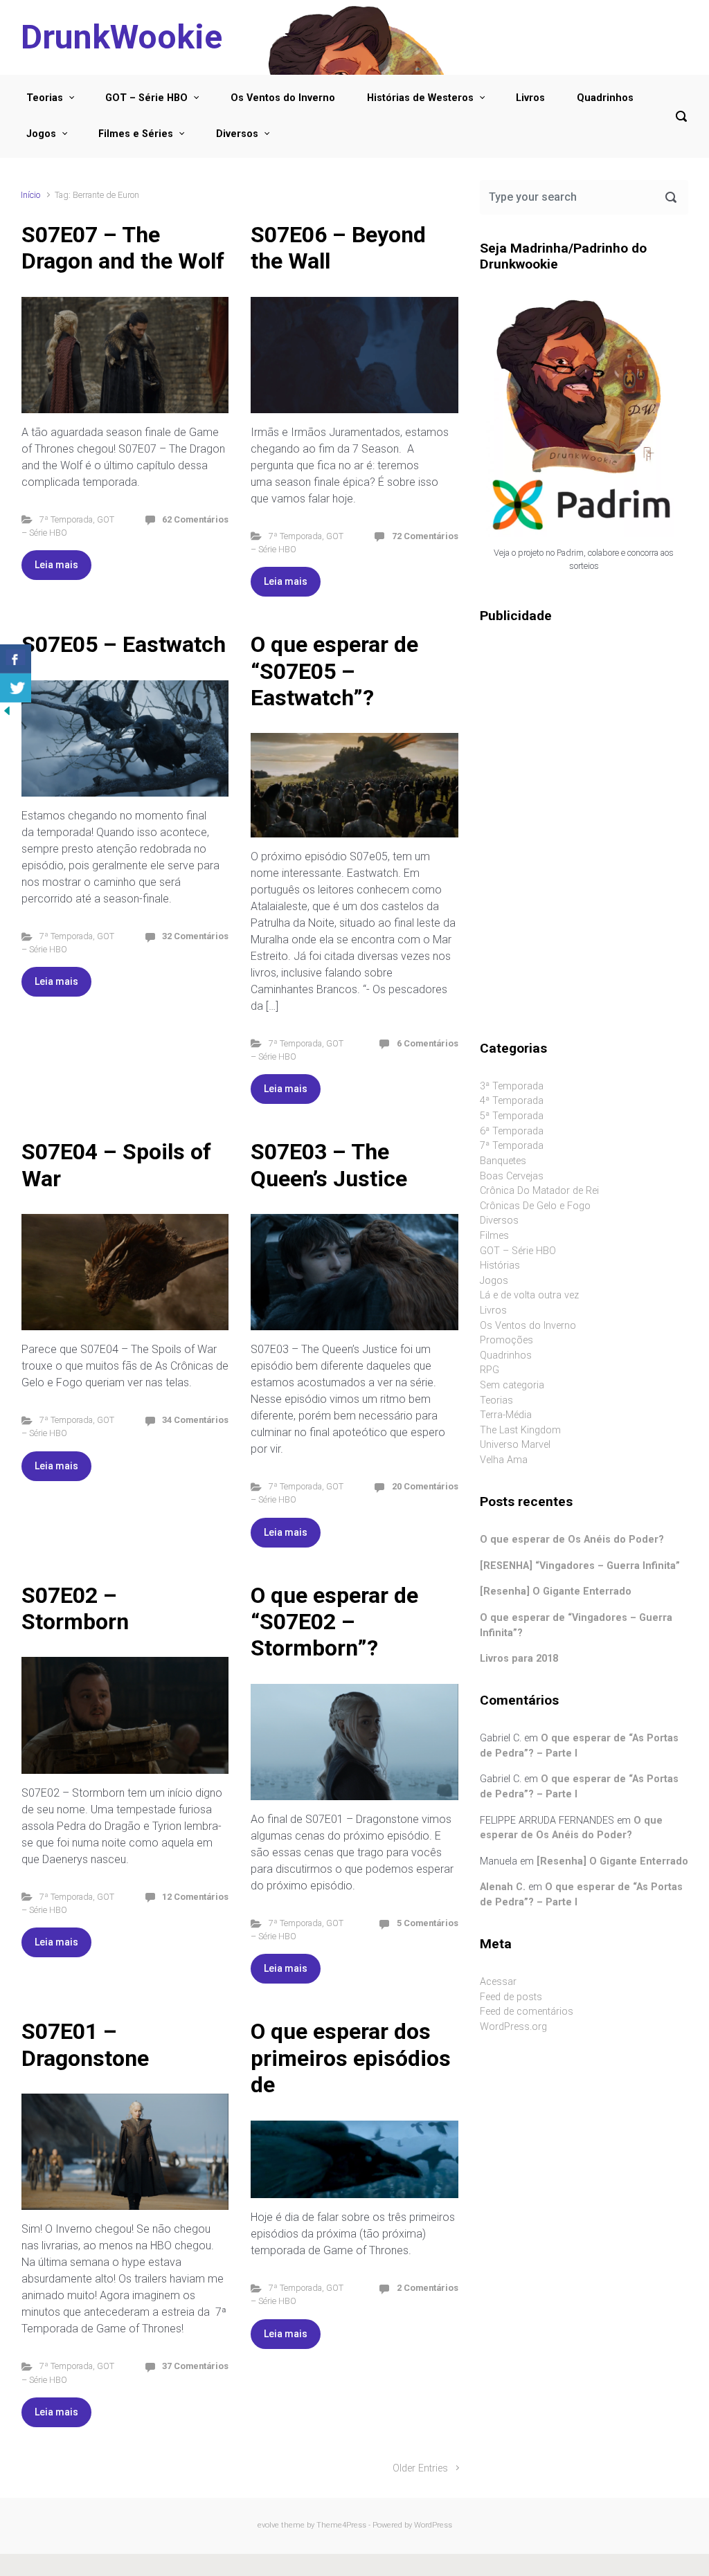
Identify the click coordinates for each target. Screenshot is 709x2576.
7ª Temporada (66, 519)
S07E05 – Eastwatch (124, 644)
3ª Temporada (512, 1086)
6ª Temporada (512, 1131)
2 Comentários (428, 2288)
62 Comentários (195, 519)
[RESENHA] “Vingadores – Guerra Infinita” (580, 1566)
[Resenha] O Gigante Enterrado (556, 1591)
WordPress (433, 2525)
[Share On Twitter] (16, 688)
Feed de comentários (527, 2012)
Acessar (498, 1982)
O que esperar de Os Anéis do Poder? (572, 1540)
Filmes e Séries (136, 134)
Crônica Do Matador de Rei (539, 1191)
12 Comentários (195, 1897)
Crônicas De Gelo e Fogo (535, 1206)
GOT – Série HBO (146, 98)
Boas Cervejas (512, 1176)
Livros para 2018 (519, 1659)
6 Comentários (428, 1043)
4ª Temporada (512, 1101)
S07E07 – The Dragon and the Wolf (123, 248)
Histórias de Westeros (420, 98)
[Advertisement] (584, 732)
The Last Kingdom (520, 1430)
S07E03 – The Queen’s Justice (329, 1165)
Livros (530, 98)
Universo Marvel (515, 1445)
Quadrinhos (605, 98)
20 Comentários (425, 1486)
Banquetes (503, 1161)
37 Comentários (195, 2366)
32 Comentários (195, 936)
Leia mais (56, 565)
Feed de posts (511, 1997)
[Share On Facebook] (16, 659)
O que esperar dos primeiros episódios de (351, 2058)
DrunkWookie (122, 37)
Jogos (41, 134)
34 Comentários (195, 1420)
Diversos (237, 134)
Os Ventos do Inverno (283, 98)
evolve (268, 2525)
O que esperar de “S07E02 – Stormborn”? (334, 1622)
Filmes (494, 1236)
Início (30, 195)
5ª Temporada (512, 1116)
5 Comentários (428, 1923)
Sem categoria (512, 1385)
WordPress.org (513, 2027)
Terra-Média (506, 1415)
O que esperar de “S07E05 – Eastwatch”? (334, 671)
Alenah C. (503, 1887)
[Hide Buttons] (7, 710)
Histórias (500, 1266)
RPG (490, 1370)
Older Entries (420, 2468)
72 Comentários (425, 536)
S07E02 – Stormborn (75, 1608)
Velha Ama (504, 1460)
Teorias (45, 98)
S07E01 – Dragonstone (85, 2044)
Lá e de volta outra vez (529, 1295)
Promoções (506, 1340)
